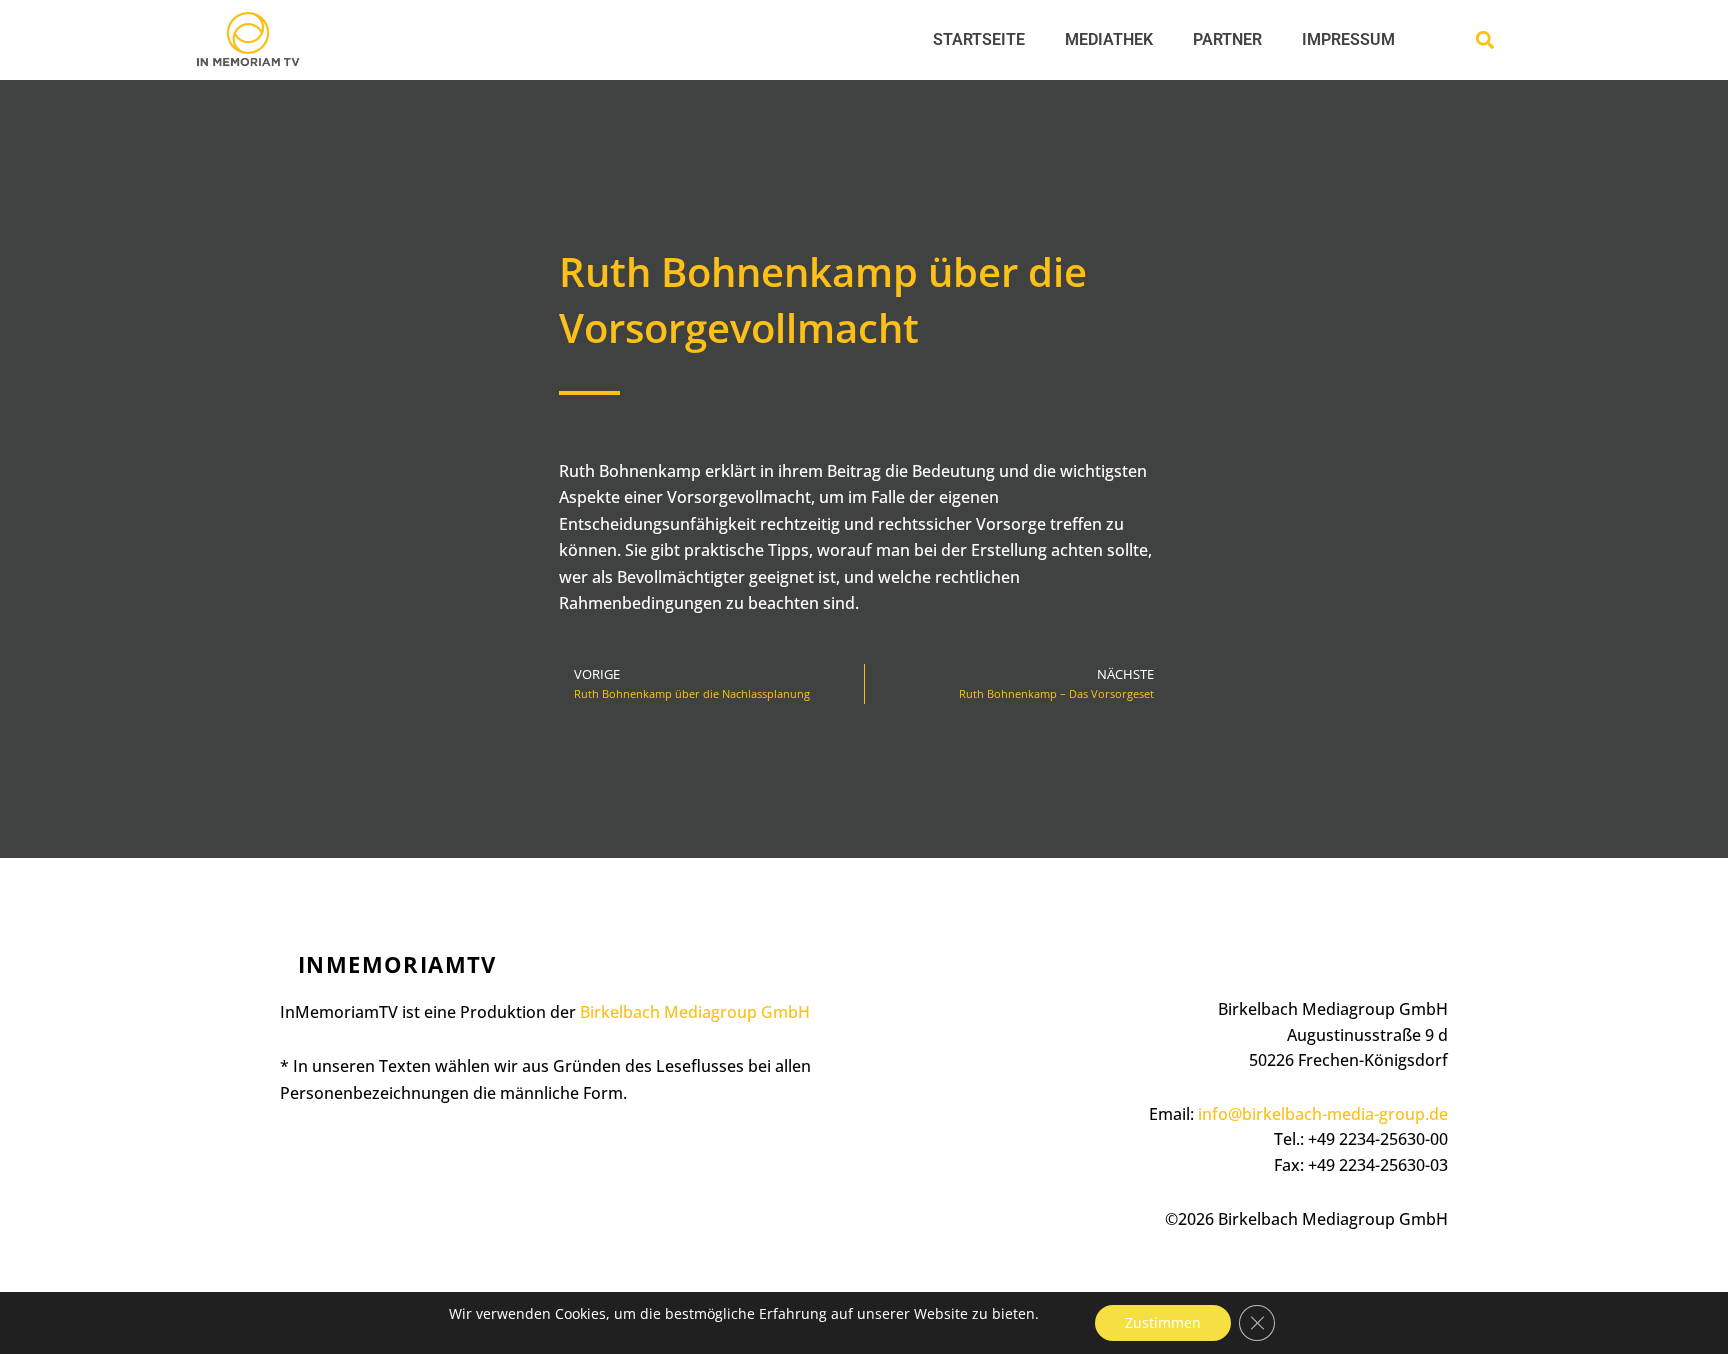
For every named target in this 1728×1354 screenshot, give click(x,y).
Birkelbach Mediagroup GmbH (695, 1012)
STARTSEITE (979, 39)
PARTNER (1227, 39)
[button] (1484, 40)
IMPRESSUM (1348, 39)
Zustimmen (1163, 1322)
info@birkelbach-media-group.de (1323, 1114)
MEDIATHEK (1109, 39)
